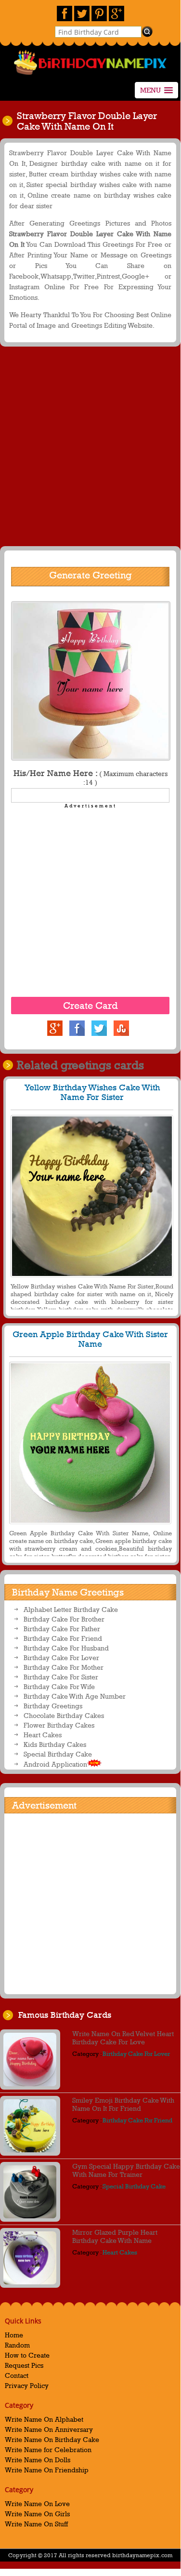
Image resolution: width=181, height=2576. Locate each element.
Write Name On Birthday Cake (52, 2439)
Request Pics (24, 2365)
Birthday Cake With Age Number (75, 1696)
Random (17, 2345)
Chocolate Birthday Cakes (64, 1715)
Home (14, 2335)
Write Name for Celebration (48, 2449)
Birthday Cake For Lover (61, 1657)
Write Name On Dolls (38, 2460)
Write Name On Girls (37, 2514)
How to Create (27, 2355)
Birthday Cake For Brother (64, 1619)
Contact (17, 2375)
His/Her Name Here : (90, 777)
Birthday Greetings (53, 1706)
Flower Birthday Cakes (59, 1725)
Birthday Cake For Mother (64, 1667)
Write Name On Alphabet (44, 2419)
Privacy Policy (27, 2385)
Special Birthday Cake (58, 1754)
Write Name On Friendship (47, 2470)
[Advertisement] (90, 449)
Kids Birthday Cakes (55, 1744)
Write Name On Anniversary (49, 2429)
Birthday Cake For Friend (63, 1638)
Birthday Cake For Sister (61, 1677)
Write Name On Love (37, 2503)
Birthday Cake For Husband (66, 1648)
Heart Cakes (43, 1735)
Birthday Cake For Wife (59, 1686)
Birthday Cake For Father (62, 1629)
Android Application (55, 1764)
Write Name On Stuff (36, 2524)
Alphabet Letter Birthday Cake (71, 1609)
